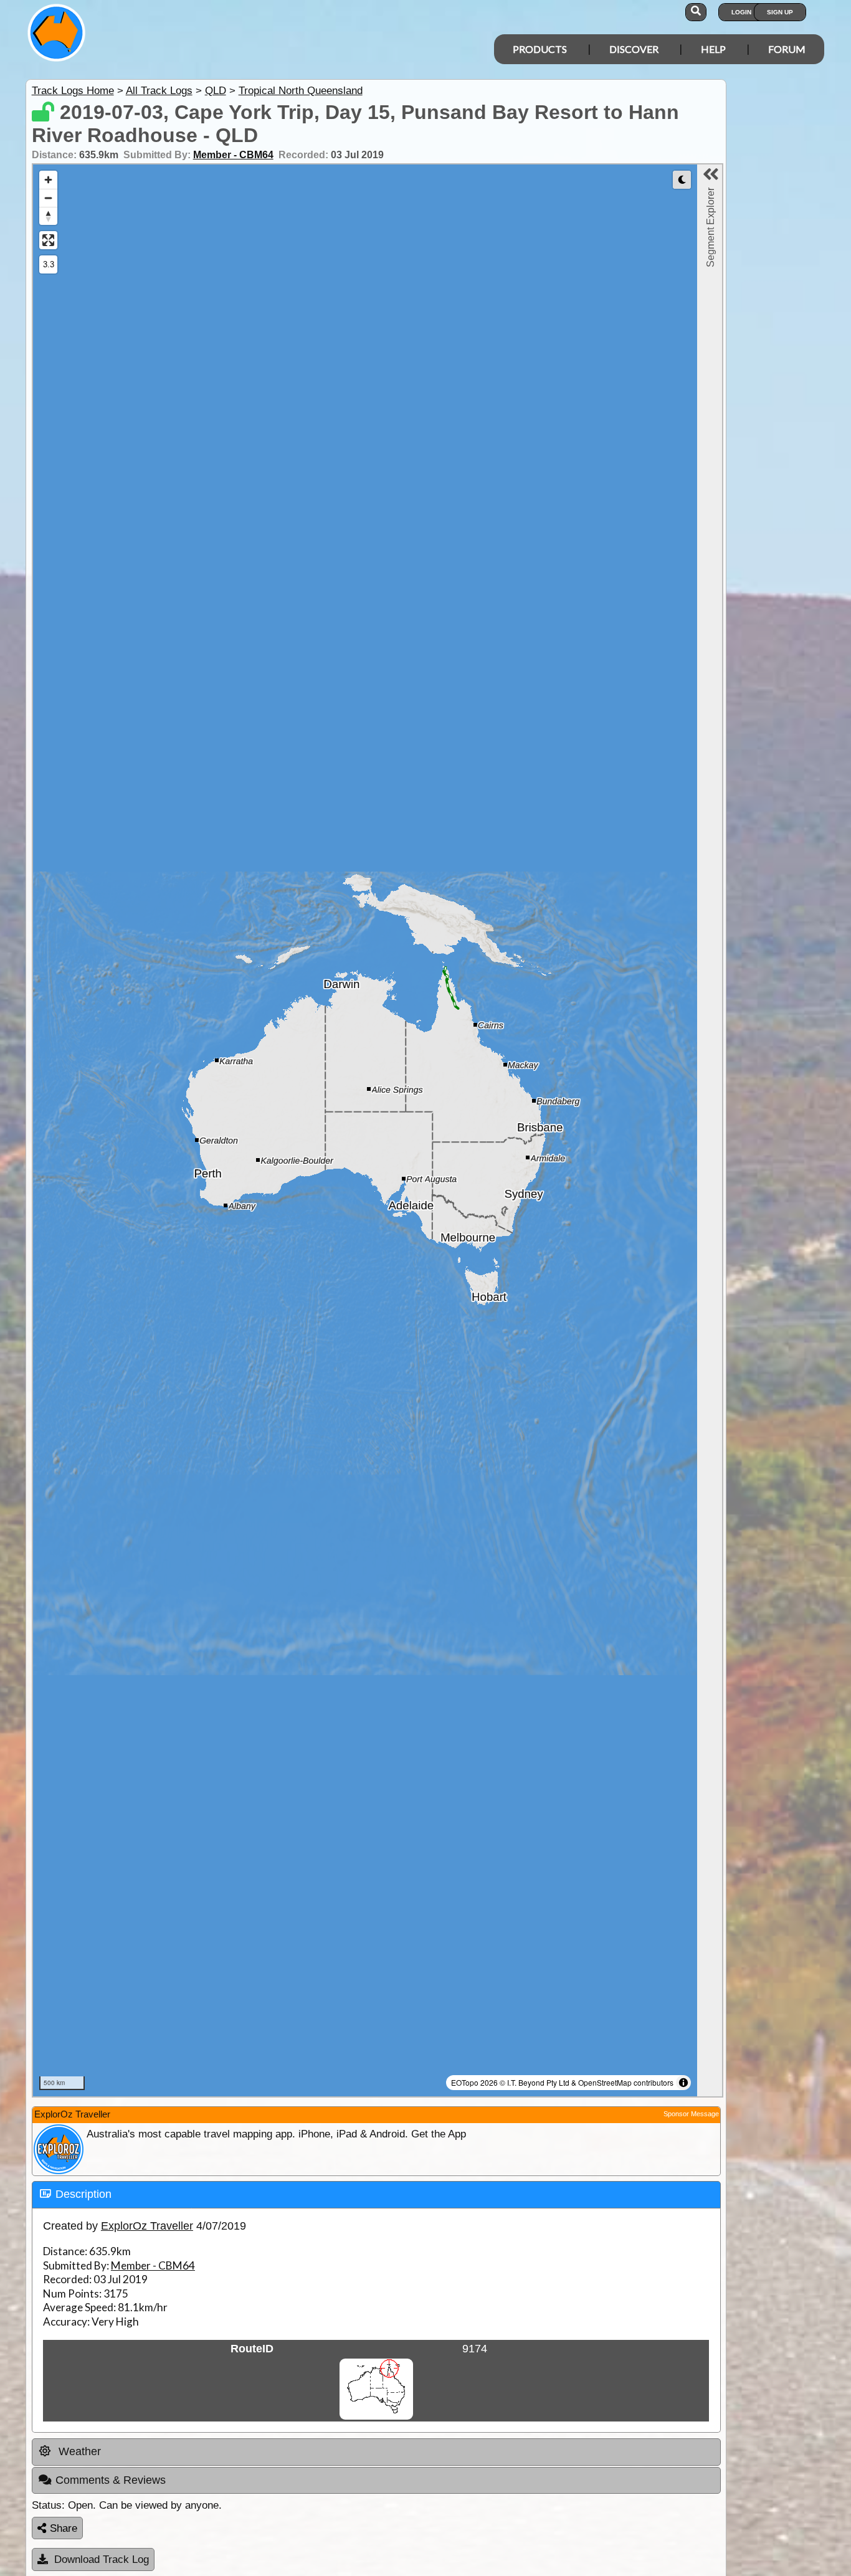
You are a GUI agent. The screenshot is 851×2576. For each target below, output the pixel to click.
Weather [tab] (78, 2451)
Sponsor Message (691, 2114)
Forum (787, 49)
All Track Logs (159, 91)
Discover (634, 49)
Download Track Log (102, 2559)
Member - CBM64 (233, 155)
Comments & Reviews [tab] (111, 2480)
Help (713, 49)
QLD (216, 91)
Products (540, 49)
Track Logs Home (73, 91)
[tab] (376, 2195)
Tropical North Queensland (301, 91)
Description (83, 2194)
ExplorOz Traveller (147, 2226)
